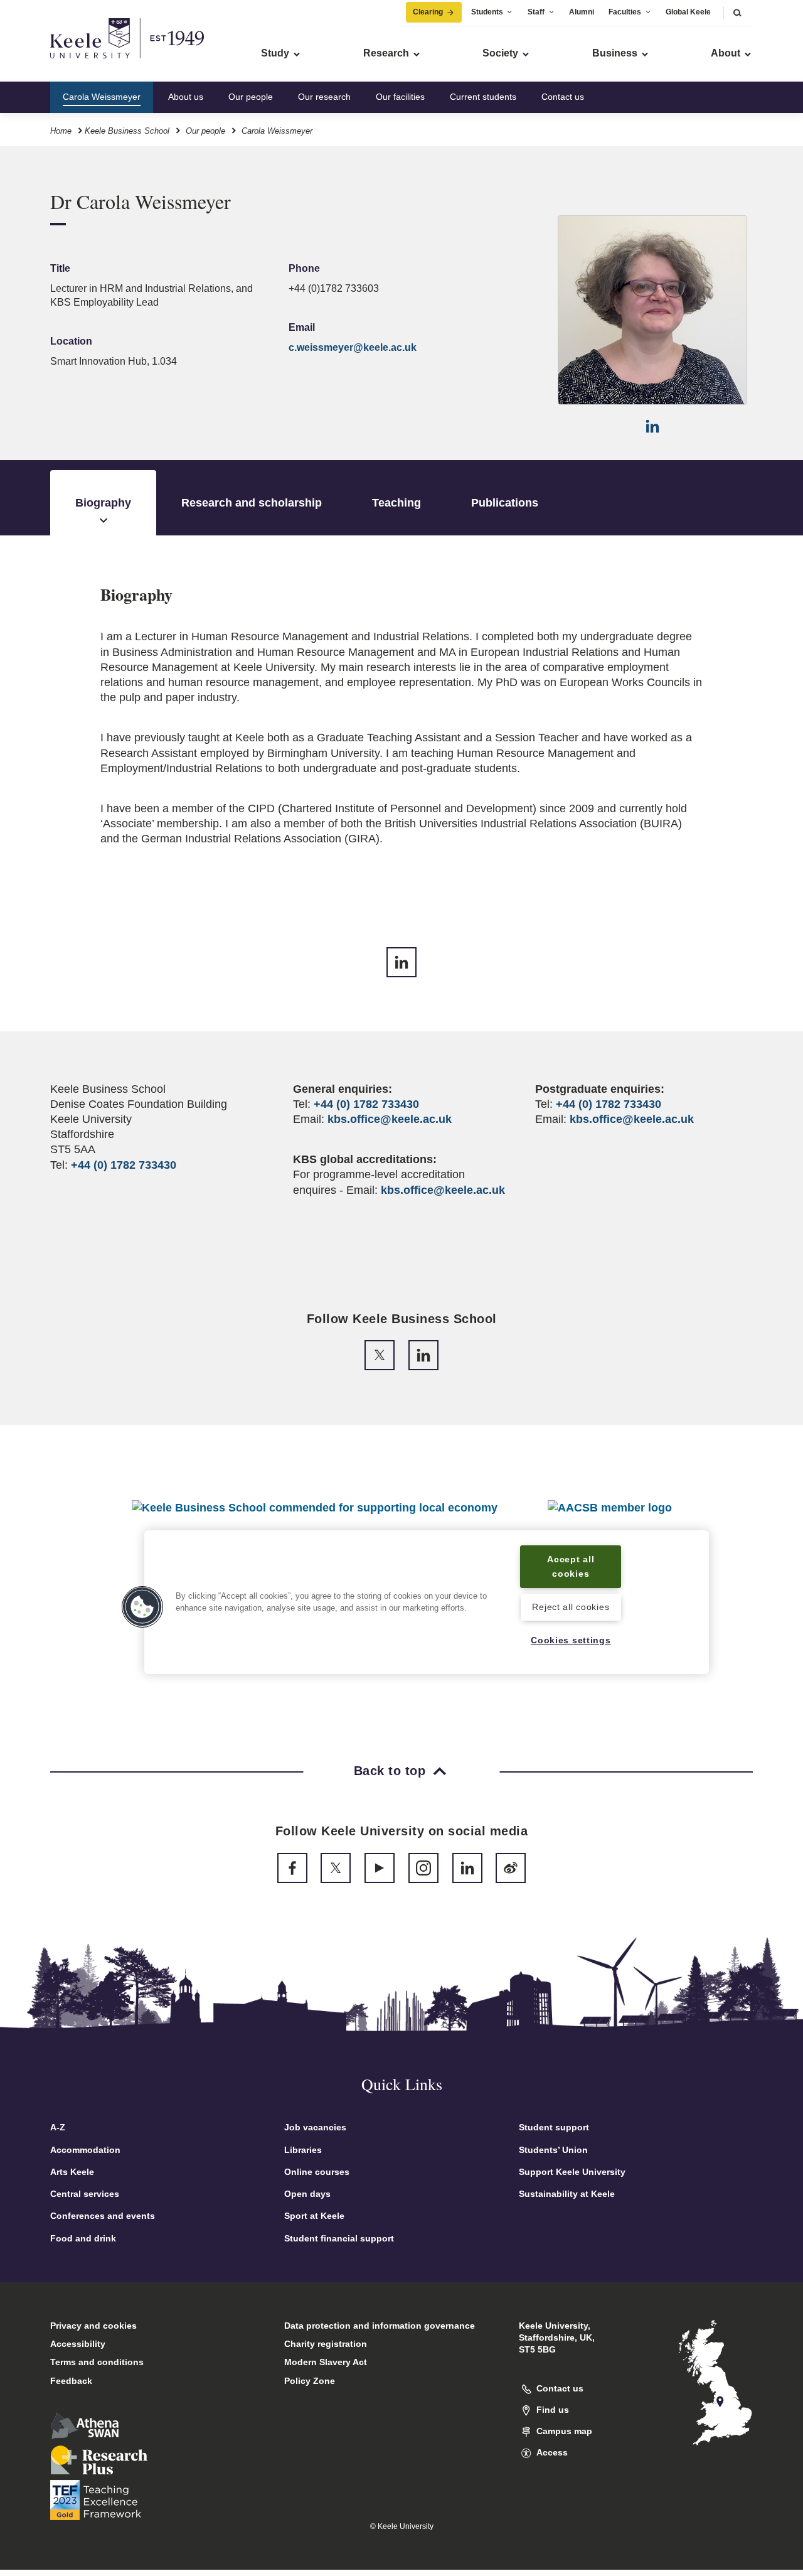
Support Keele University (572, 2172)
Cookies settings (571, 1641)
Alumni (582, 12)
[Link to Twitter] (380, 1355)
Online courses (317, 2172)
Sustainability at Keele (567, 2194)
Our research (324, 97)
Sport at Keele (314, 2216)
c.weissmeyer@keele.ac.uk (353, 347)
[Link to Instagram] (423, 1868)
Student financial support (339, 2238)
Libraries (303, 2150)
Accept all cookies (571, 1566)
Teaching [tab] (396, 503)
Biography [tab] (103, 503)
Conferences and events (103, 2216)
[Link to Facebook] (292, 1868)
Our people (251, 97)
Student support (554, 2127)
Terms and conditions (97, 2362)
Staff (536, 12)
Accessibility (78, 2344)
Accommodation (85, 2150)
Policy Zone (310, 2381)
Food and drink (83, 2238)
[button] (737, 12)
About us (186, 97)
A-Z (58, 2127)
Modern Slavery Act (326, 2362)
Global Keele (688, 12)
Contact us (563, 97)
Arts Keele (72, 2172)
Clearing (428, 12)
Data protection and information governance (380, 2326)
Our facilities (400, 97)
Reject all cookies (571, 1607)
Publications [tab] (505, 503)
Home (61, 131)
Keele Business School (127, 131)
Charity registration (326, 2344)
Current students (483, 97)
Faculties (625, 12)
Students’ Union (553, 2150)
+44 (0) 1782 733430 (124, 1165)
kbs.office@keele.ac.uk (390, 1119)
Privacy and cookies (93, 2326)
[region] (427, 1602)
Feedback (71, 2381)
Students (487, 12)
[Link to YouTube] (380, 1868)
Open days (307, 2194)
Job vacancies (315, 2127)
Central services (85, 2194)
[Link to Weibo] (511, 1868)
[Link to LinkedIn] (652, 426)
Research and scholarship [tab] (252, 503)
